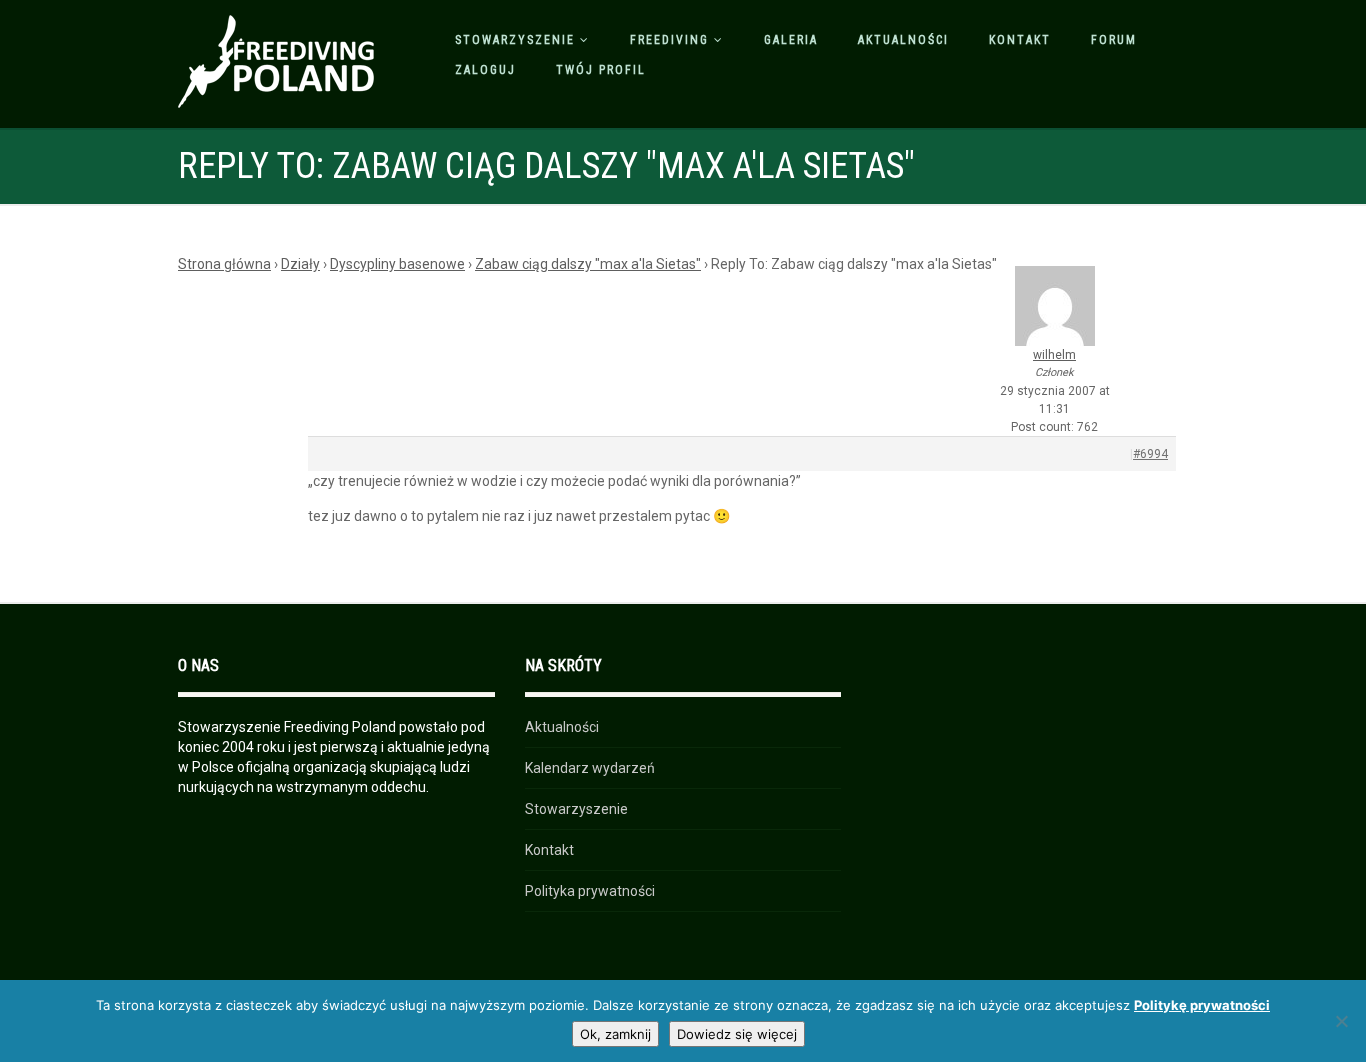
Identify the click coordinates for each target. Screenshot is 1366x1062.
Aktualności (903, 40)
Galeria (791, 40)
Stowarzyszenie (515, 40)
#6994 (1150, 454)
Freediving (669, 40)
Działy (300, 264)
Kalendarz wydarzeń (590, 768)
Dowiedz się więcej (737, 1034)
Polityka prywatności (590, 891)
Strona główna (224, 264)
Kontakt (1020, 40)
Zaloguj (485, 70)
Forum (1114, 40)
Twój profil (601, 70)
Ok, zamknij (615, 1034)
